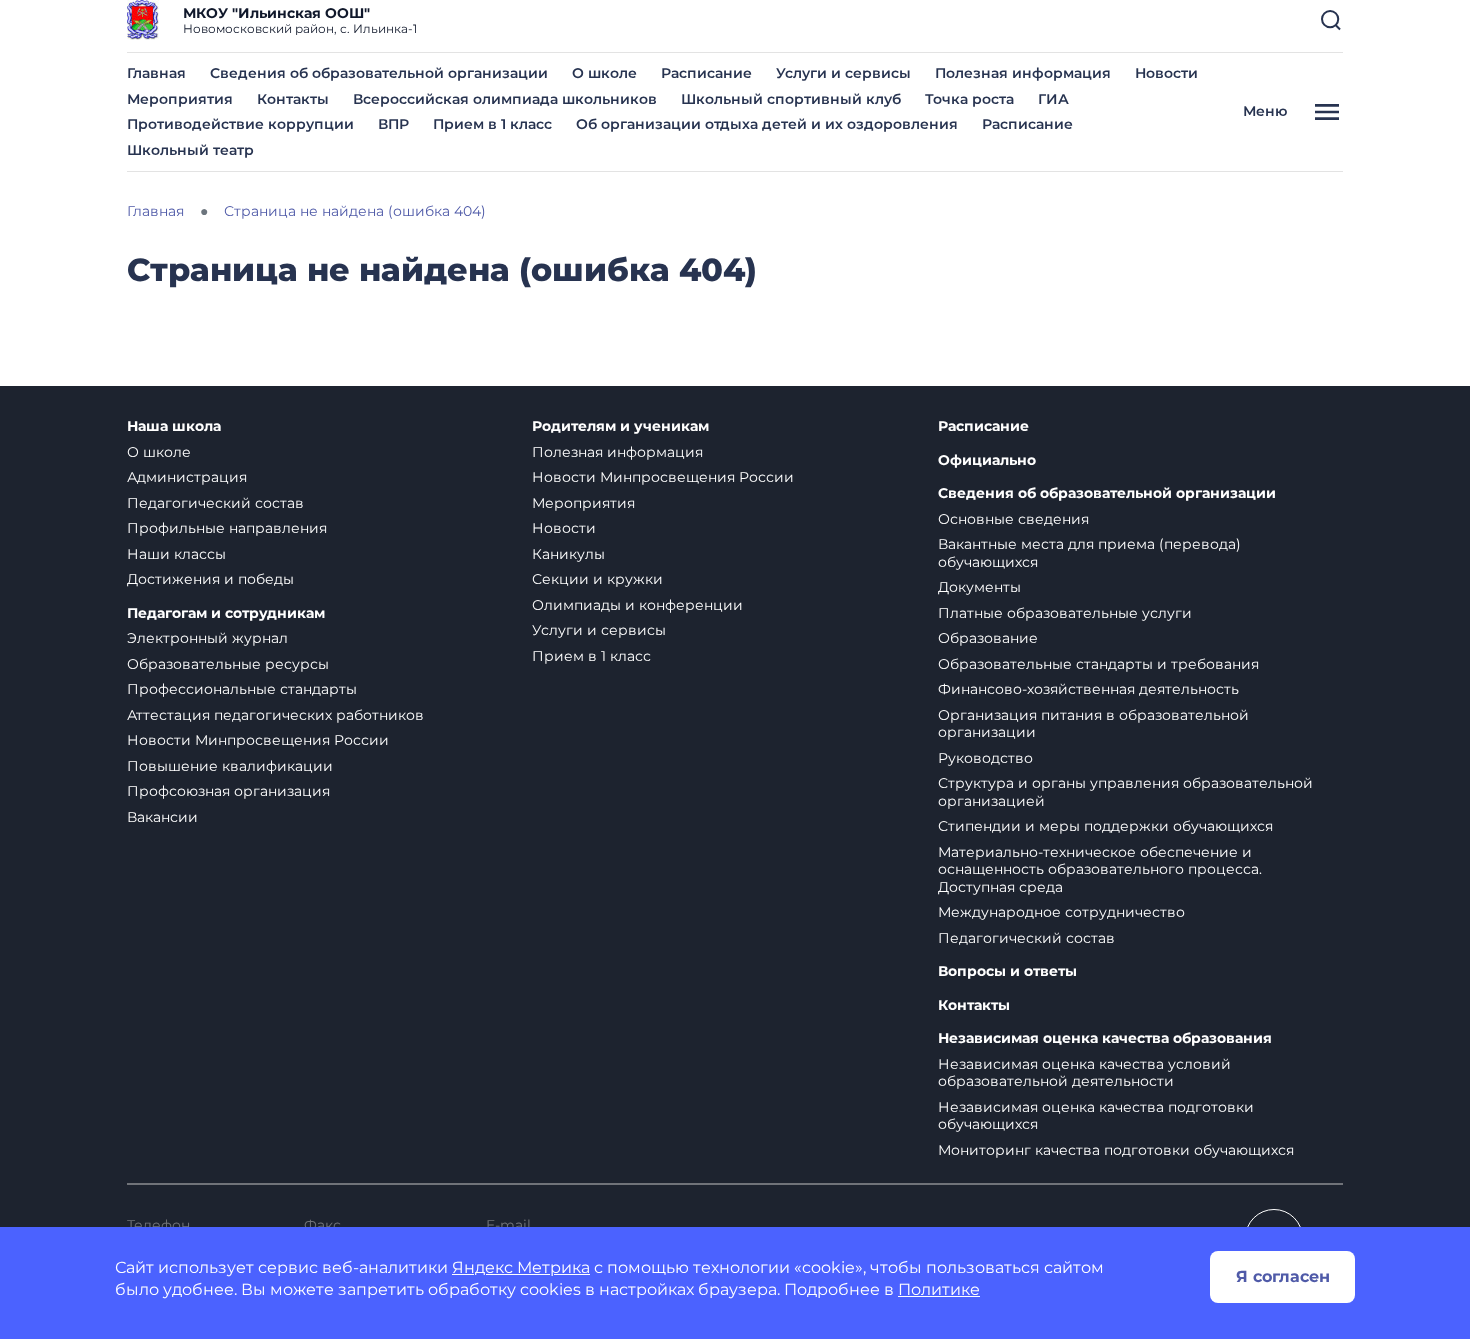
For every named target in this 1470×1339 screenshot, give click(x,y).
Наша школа (174, 426)
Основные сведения (1013, 519)
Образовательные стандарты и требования (1098, 664)
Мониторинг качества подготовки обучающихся (1116, 1150)
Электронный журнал (207, 638)
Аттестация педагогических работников (275, 715)
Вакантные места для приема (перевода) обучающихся (1089, 553)
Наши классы (176, 554)
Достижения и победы (210, 579)
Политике (939, 1289)
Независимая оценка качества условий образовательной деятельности (1084, 1073)
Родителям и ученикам (620, 426)
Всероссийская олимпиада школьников (505, 99)
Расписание (706, 73)
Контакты (293, 99)
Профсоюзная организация (228, 791)
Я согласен (1283, 1276)
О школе (604, 73)
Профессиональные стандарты (242, 689)
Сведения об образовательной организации (379, 73)
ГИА (1053, 99)
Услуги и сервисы (843, 73)
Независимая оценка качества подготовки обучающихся (1096, 1116)
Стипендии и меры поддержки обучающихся (1105, 826)
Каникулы (568, 554)
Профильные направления (227, 528)
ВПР (393, 124)
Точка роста (969, 99)
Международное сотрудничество (1061, 912)
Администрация (187, 477)
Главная (156, 73)
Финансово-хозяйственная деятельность (1088, 689)
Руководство (985, 758)
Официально (987, 460)
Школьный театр (190, 150)
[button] (1331, 20)
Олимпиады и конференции (637, 605)
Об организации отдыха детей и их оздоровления (767, 124)
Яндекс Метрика (521, 1267)
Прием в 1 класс (492, 124)
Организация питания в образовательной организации (1093, 724)
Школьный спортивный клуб (791, 99)
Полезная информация (1023, 73)
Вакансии (162, 817)
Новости (1166, 73)
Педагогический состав (215, 503)
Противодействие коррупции (240, 124)
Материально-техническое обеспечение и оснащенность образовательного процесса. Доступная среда (1100, 869)
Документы (979, 587)
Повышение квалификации (230, 766)
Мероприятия (180, 99)
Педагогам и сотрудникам (226, 613)
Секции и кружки (597, 579)
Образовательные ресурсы (228, 664)
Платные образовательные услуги (1065, 613)
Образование (988, 638)
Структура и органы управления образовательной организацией (1125, 792)
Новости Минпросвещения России (258, 740)
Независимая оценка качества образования (1105, 1038)
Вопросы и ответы (1007, 971)
